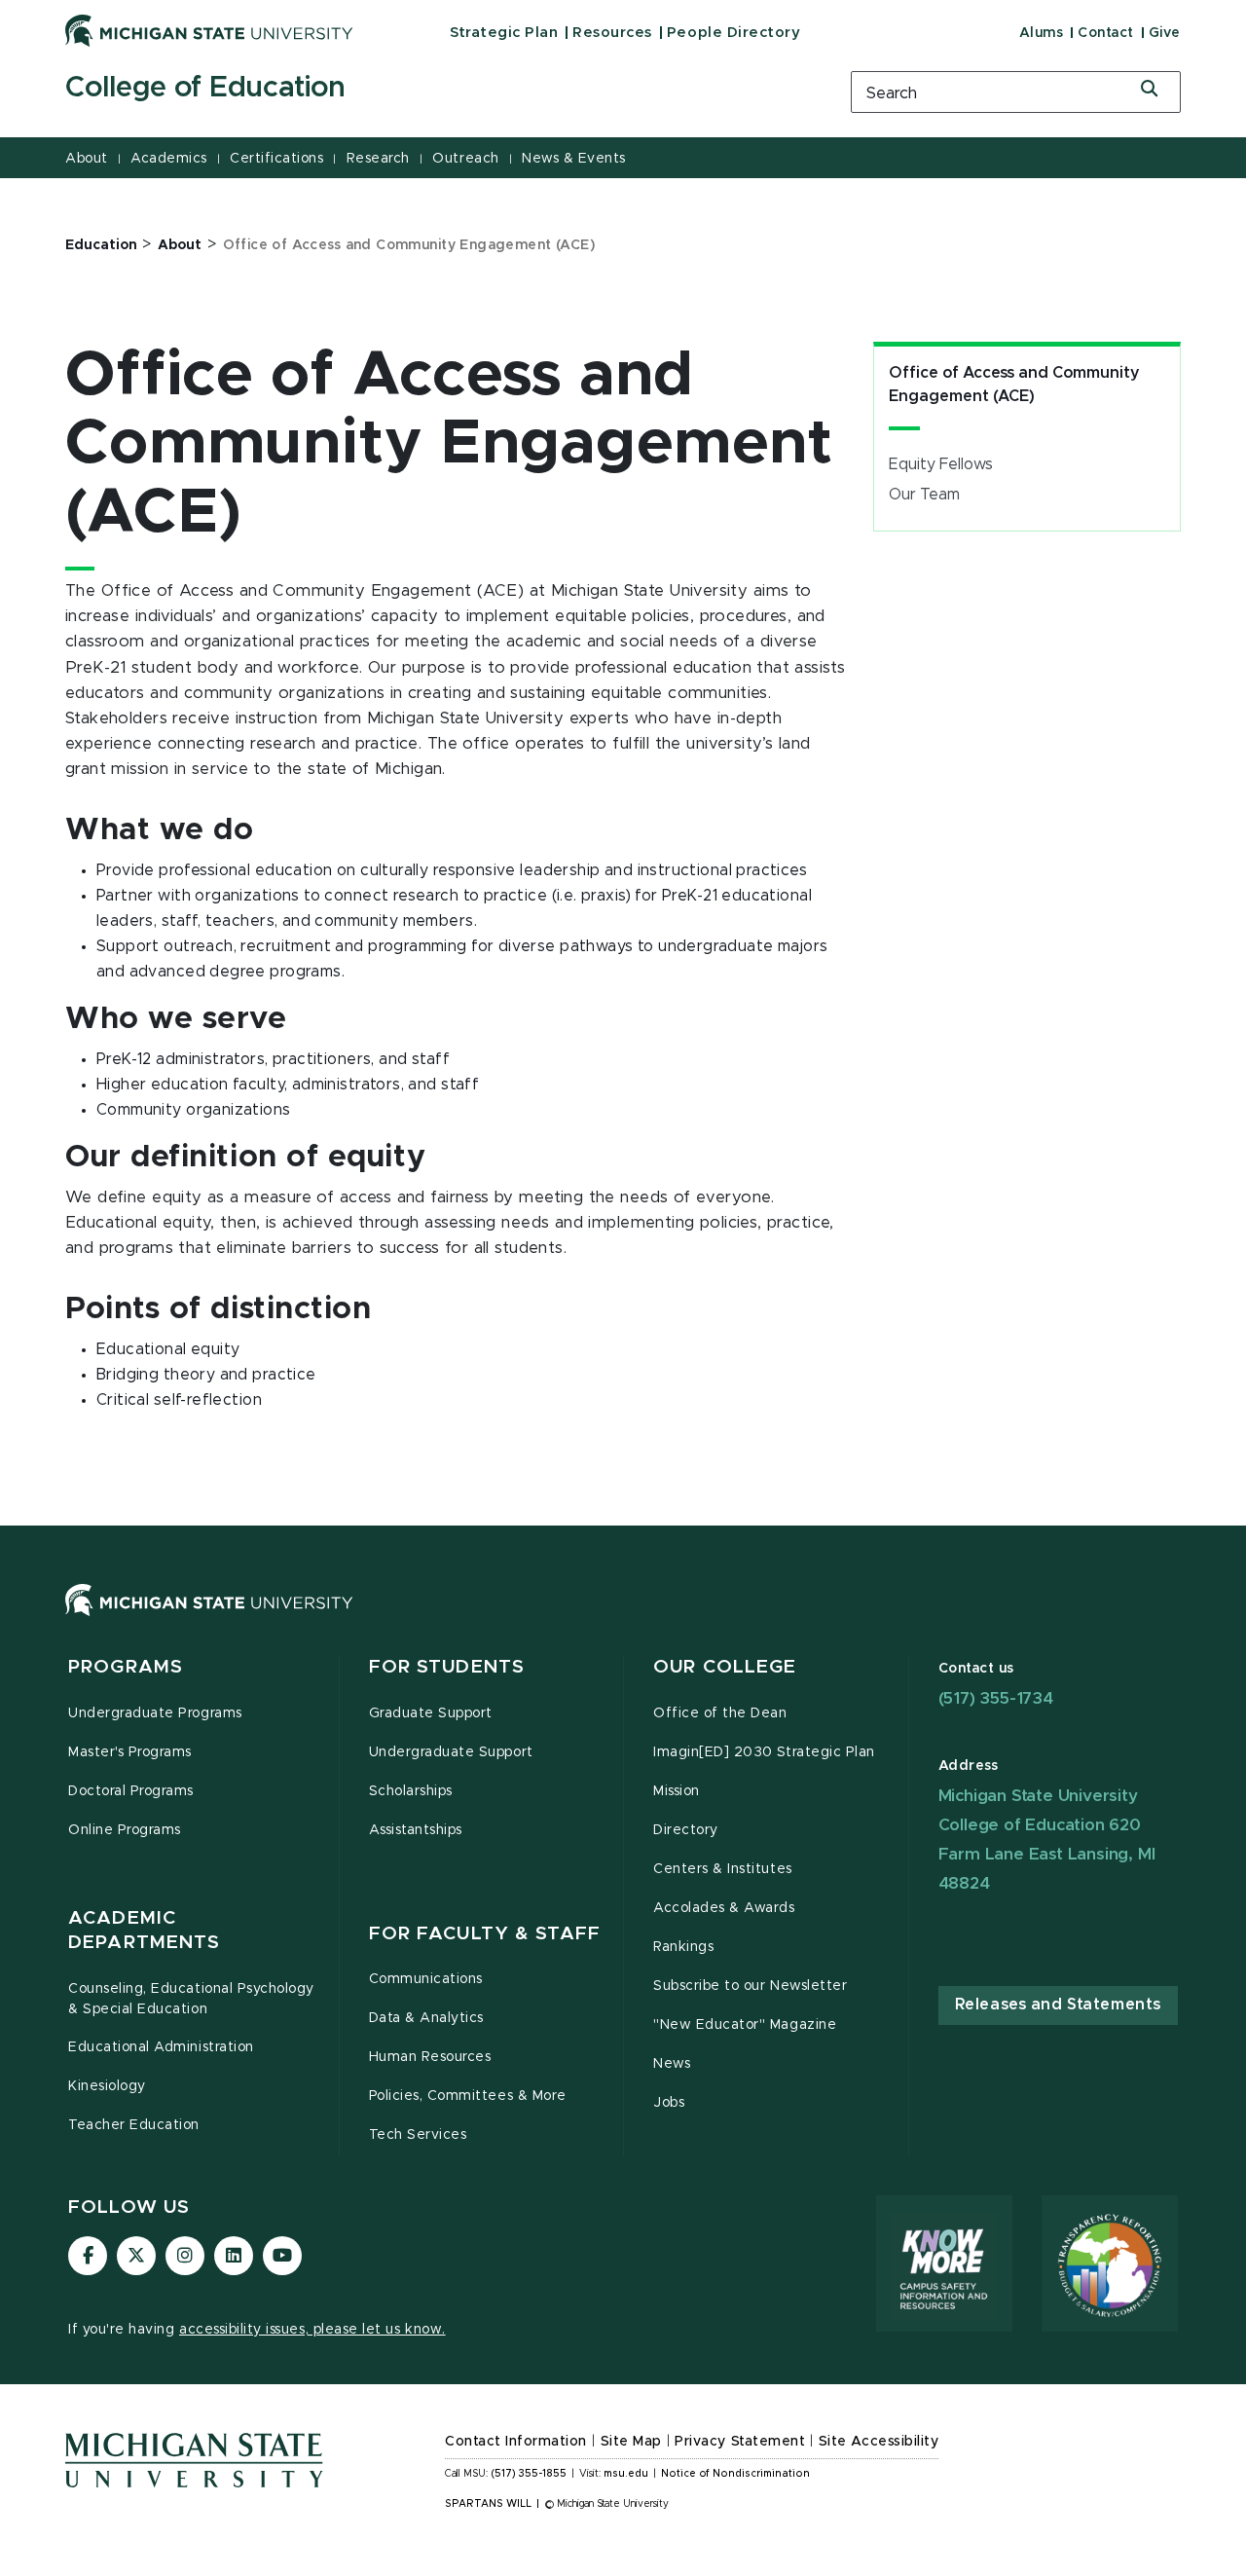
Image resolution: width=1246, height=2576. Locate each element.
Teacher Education (134, 2125)
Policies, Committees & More (468, 2096)
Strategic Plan (504, 33)
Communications (426, 1979)
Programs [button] (126, 1667)
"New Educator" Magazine (745, 2025)
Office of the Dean (720, 1713)
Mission (677, 1791)
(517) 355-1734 (996, 1698)
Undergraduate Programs (155, 1713)
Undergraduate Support (451, 1752)
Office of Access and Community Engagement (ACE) (1014, 385)
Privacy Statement (740, 2442)
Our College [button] (725, 1667)
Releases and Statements (1058, 2005)
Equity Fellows (941, 464)
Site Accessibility (879, 2442)
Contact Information (516, 2442)
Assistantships (416, 1830)
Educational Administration (161, 2047)
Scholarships (411, 1791)
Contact (1106, 33)
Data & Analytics (426, 2018)
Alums (1042, 33)
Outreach (465, 159)
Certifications (276, 159)
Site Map (631, 2442)
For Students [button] (447, 1667)
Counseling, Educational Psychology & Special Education (191, 1999)
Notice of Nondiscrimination (735, 2474)
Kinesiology (107, 2086)
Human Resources (430, 2057)
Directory (686, 1830)
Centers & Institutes (723, 1869)
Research (378, 159)
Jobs (669, 2103)
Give (1165, 33)
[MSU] (623, 1619)
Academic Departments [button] (144, 1931)
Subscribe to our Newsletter (750, 1986)
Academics (169, 159)
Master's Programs (130, 1752)
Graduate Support (431, 1713)
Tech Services (418, 2135)
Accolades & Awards (724, 1908)
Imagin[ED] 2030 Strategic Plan (764, 1752)
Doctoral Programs (131, 1791)
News (672, 2064)
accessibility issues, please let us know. (312, 2330)
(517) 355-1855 (529, 2474)
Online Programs (125, 1830)
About (87, 159)
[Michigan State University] (209, 30)
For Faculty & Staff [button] (485, 1934)
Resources (612, 33)
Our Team (924, 495)
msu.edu (626, 2474)
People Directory (733, 33)
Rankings (683, 1947)
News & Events (574, 159)
